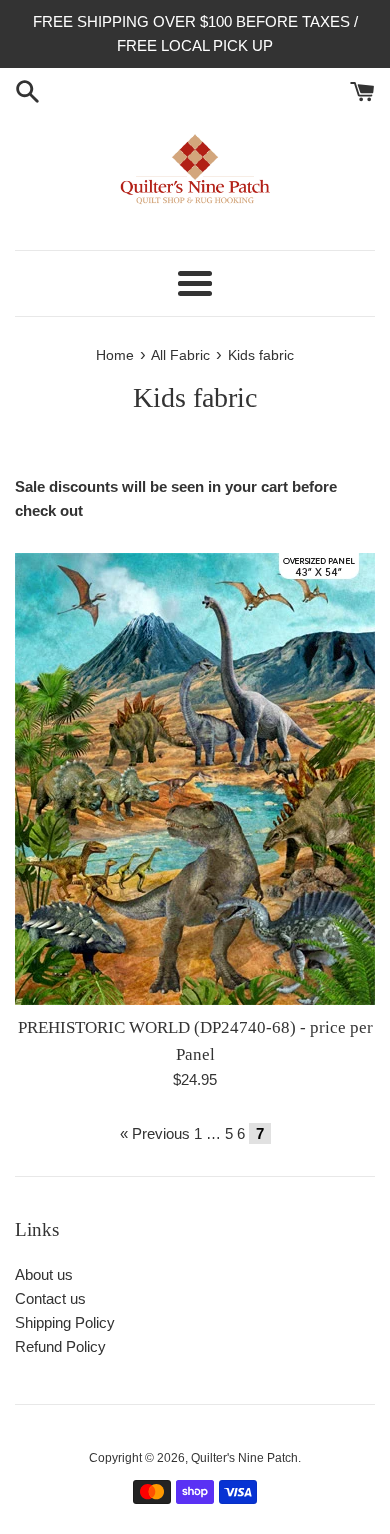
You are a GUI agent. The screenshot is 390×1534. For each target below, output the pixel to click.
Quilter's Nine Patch (244, 1458)
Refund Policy (60, 1346)
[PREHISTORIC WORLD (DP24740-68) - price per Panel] (195, 779)
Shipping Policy (65, 1322)
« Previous (155, 1133)
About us (44, 1274)
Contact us (50, 1298)
